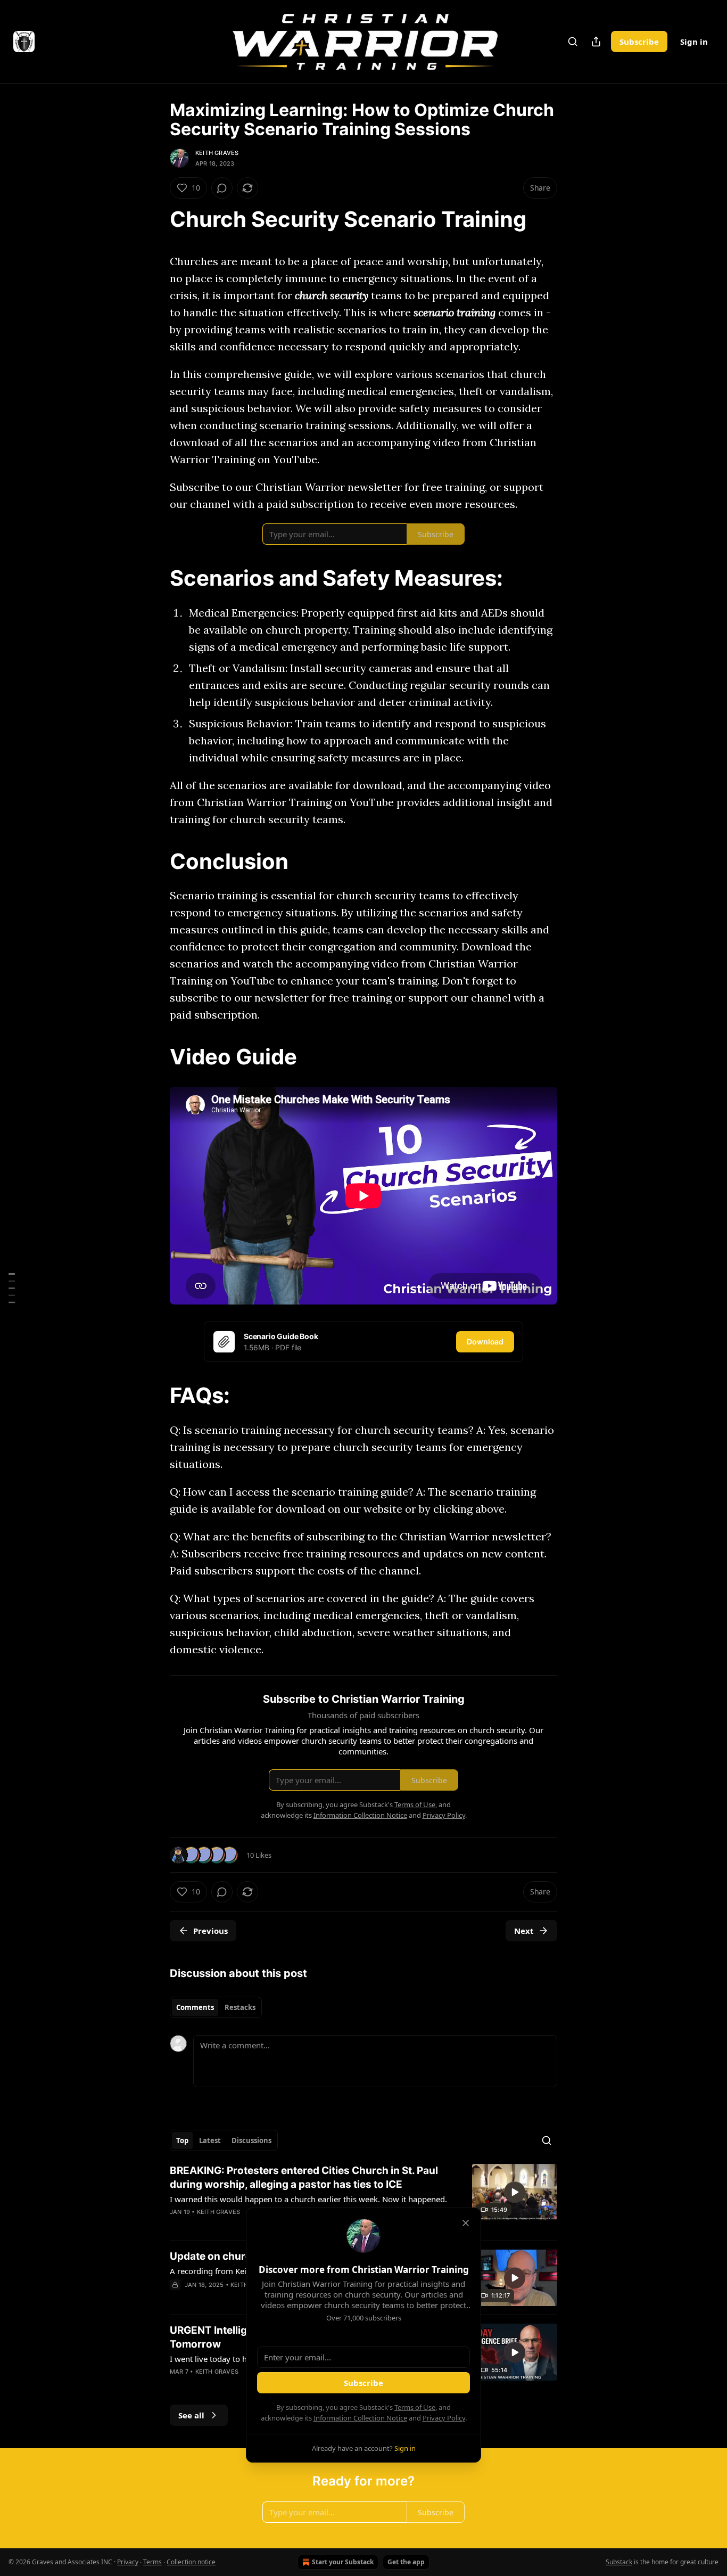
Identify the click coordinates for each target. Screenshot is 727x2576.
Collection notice (191, 2562)
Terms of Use (415, 2407)
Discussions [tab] (251, 2140)
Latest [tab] (210, 2140)
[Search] (573, 42)
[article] (363, 2198)
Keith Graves (217, 153)
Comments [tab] (195, 2007)
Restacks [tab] (240, 2007)
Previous (210, 1931)
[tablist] (216, 2007)
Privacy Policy (444, 2418)
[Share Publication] (596, 42)
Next (524, 1931)
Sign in (694, 42)
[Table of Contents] (12, 1288)
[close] (466, 2223)
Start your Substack (343, 2562)
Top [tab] (182, 2140)
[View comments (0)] (222, 188)
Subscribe (639, 42)
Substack (619, 2562)
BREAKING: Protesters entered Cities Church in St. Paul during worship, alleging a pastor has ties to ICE (304, 2177)
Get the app (406, 2562)
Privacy (128, 2562)
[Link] (155, 219)
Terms (152, 2562)
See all (191, 2415)
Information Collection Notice (360, 2418)
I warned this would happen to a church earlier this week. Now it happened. (308, 2199)
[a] (515, 2192)
